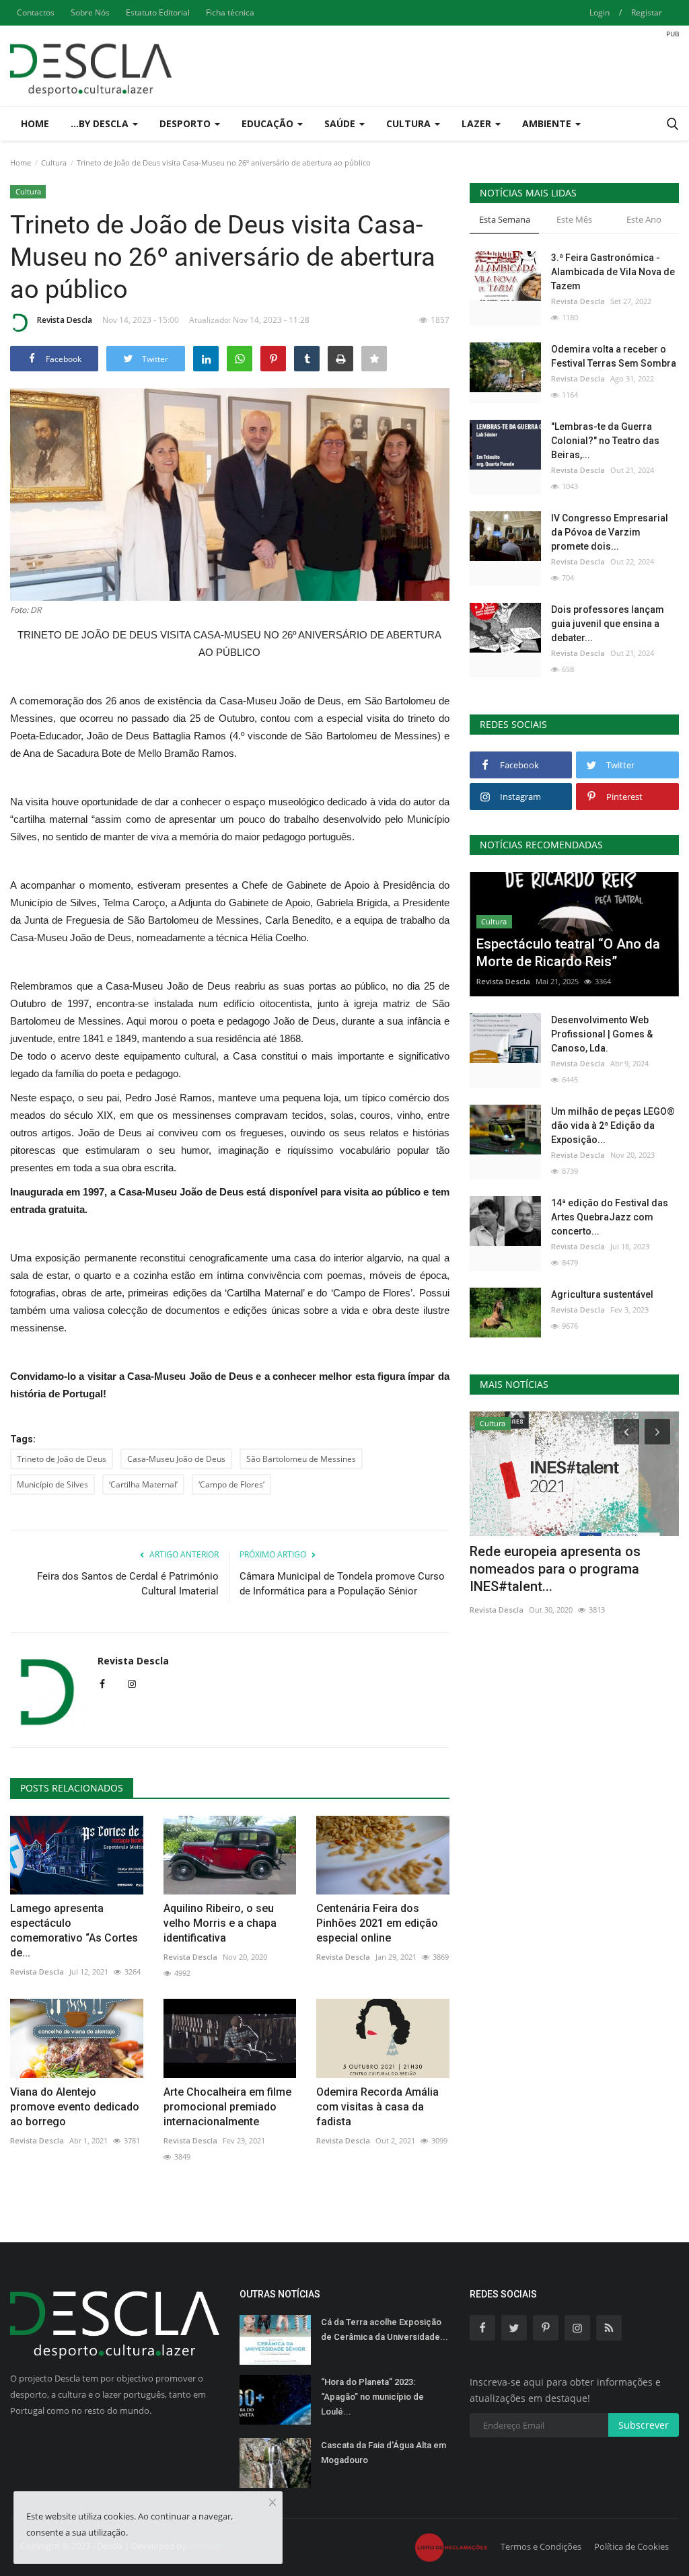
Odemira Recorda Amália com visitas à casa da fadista (377, 2107)
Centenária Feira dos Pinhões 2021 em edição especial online (377, 1923)
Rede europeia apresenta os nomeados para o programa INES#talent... (555, 1569)
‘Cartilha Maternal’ (143, 1484)
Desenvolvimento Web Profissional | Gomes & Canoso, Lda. (602, 1034)
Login (600, 12)
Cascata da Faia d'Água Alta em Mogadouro (384, 2453)
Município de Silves (52, 1484)
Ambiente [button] (548, 123)
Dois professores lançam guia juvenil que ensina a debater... (608, 624)
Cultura (54, 162)
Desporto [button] (186, 123)
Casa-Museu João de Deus (176, 1459)
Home (35, 123)
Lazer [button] (478, 123)
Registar (647, 12)
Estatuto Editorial (158, 12)
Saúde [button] (341, 123)
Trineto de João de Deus (62, 1459)
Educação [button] (269, 123)
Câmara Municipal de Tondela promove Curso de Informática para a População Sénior (342, 1584)
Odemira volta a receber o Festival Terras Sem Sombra (614, 356)
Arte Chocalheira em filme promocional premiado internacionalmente (227, 2107)
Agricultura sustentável (602, 1294)
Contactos (36, 12)
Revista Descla (65, 320)
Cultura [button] (410, 123)
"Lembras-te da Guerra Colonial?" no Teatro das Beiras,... (605, 441)
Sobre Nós (90, 12)
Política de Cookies (631, 2546)
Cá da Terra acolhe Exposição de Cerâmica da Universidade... (385, 2329)
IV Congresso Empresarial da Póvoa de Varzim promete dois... (610, 532)
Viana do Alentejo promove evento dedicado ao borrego (75, 2107)
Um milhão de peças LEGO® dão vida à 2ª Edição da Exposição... (613, 1126)
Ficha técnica (230, 12)
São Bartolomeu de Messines (301, 1459)
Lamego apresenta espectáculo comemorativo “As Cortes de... (74, 1930)
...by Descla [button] (101, 123)
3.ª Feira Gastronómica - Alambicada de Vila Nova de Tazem (613, 272)
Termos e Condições (541, 2546)
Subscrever (644, 2425)
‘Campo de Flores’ (231, 1484)
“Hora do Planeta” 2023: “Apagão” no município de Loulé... (372, 2397)
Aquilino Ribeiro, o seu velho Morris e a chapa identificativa (220, 1923)
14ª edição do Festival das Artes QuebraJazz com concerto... (610, 1217)
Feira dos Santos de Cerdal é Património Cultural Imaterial (128, 1584)
